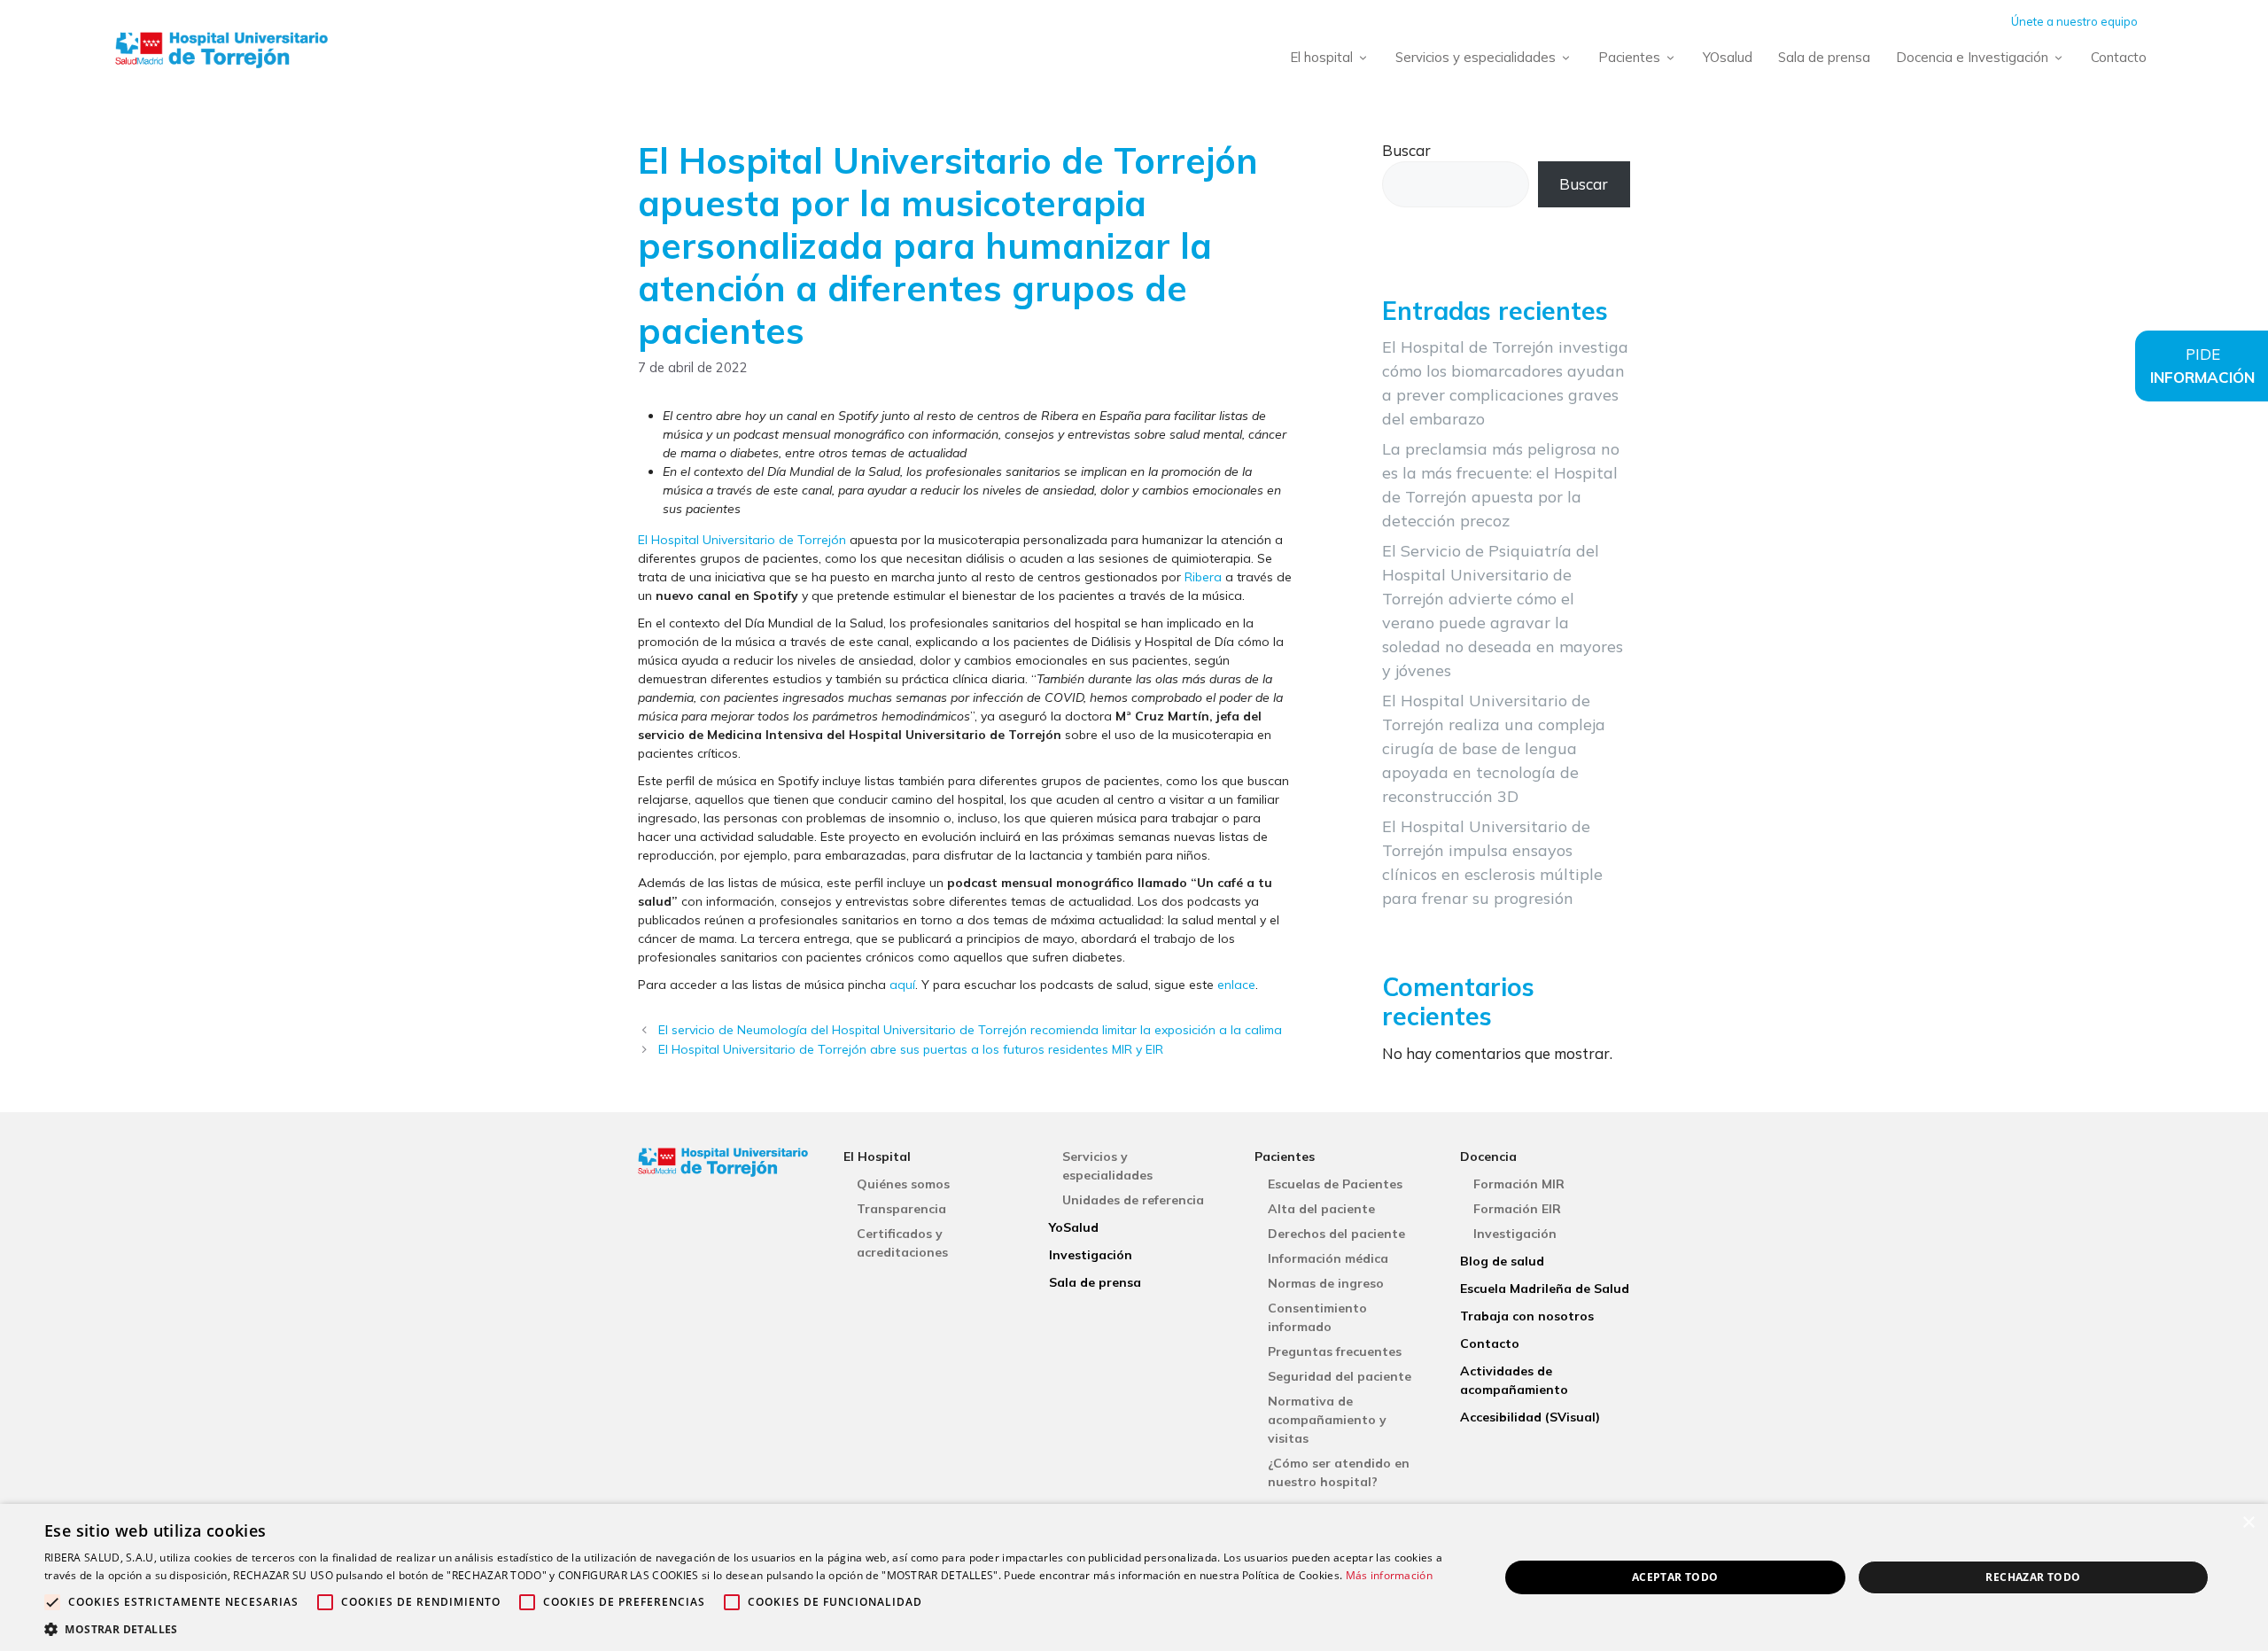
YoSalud (1074, 1227)
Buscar (1406, 150)
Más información (1390, 1575)
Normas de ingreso (1326, 1283)
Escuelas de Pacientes (1335, 1184)
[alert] (1134, 1577)
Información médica (1328, 1258)
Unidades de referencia (1133, 1200)
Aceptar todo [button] (1675, 1577)
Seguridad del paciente (1340, 1376)
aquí (902, 985)
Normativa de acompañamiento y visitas (1327, 1420)
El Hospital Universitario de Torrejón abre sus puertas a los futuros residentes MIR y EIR (911, 1049)
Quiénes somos (903, 1184)
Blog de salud (1502, 1261)
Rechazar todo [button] (2033, 1577)
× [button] (2248, 1523)
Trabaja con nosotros (1527, 1316)
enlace (1236, 985)
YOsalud (1728, 57)
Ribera (1203, 577)
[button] (750, 1629)
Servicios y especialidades (1476, 57)
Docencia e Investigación (1972, 57)
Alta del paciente (1321, 1209)
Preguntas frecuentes (1335, 1351)
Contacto (2119, 57)
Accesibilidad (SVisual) (1530, 1417)
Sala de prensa (1824, 57)
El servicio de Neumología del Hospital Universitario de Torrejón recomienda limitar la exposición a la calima (970, 1030)
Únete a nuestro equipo (2074, 21)
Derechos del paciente (1336, 1234)
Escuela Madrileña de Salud (1545, 1289)
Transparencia (901, 1209)
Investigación (1091, 1255)
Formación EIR (1517, 1209)
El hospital (1321, 57)
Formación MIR (1519, 1184)
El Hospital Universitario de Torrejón (742, 540)
